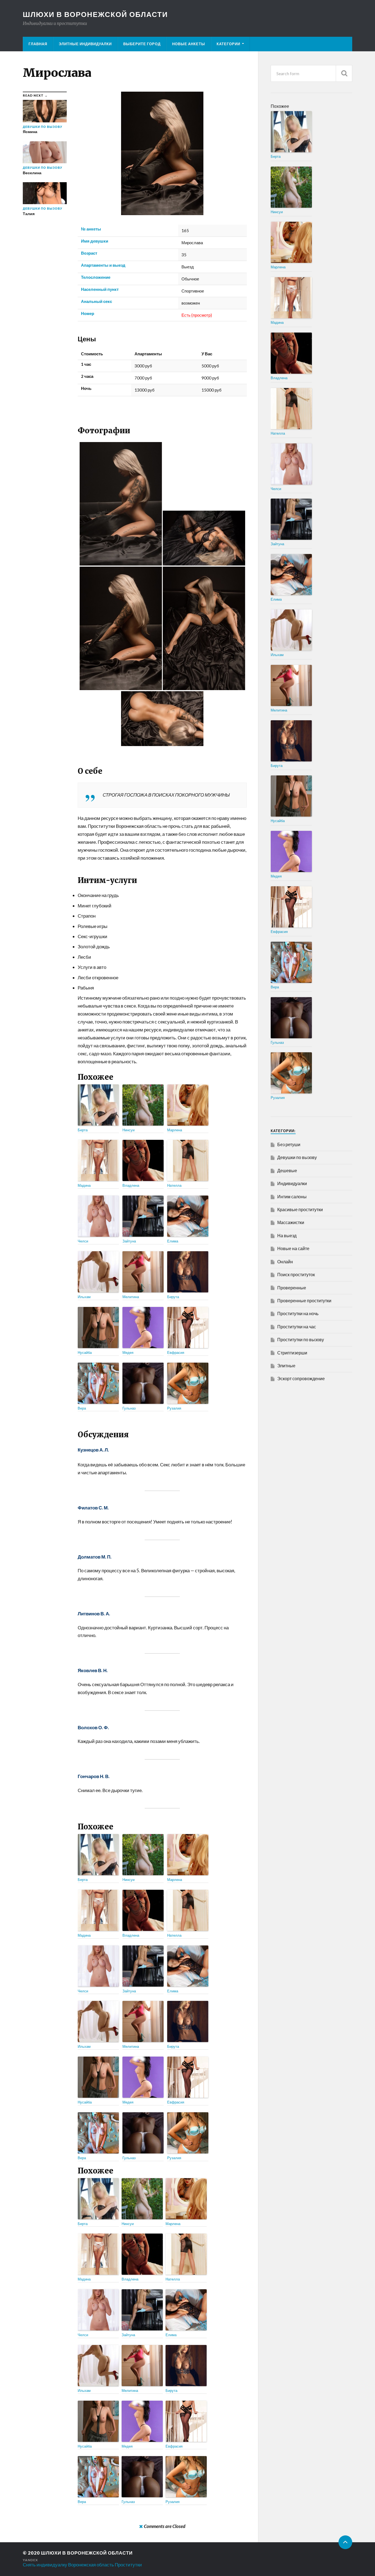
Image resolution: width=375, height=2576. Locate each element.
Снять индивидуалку (45, 2565)
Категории (228, 44)
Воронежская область (91, 2565)
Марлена (175, 1130)
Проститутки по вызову (301, 1339)
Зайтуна (129, 1241)
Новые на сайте (293, 1248)
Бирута (173, 1297)
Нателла (174, 1185)
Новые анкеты (189, 44)
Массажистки (291, 1222)
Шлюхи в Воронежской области (95, 14)
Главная (38, 44)
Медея (128, 1352)
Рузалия (174, 1408)
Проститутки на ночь (298, 1313)
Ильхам (84, 1297)
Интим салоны (292, 1196)
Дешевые (287, 1170)
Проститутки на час (297, 1327)
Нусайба (85, 1352)
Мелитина (131, 1297)
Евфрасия (176, 1352)
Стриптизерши (292, 1353)
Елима (173, 1241)
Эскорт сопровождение (301, 1378)
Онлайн (285, 1262)
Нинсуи (128, 1130)
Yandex (30, 2560)
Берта (83, 1130)
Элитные (286, 1366)
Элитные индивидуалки (85, 44)
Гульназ (129, 1408)
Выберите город (142, 44)
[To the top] (345, 2542)
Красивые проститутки (300, 1209)
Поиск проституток (296, 1274)
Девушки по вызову (297, 1157)
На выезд (287, 1235)
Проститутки (128, 2565)
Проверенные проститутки (304, 1300)
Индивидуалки (292, 1183)
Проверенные (292, 1288)
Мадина (84, 1185)
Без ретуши (289, 1144)
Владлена (131, 1185)
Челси (83, 1241)
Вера (82, 1408)
